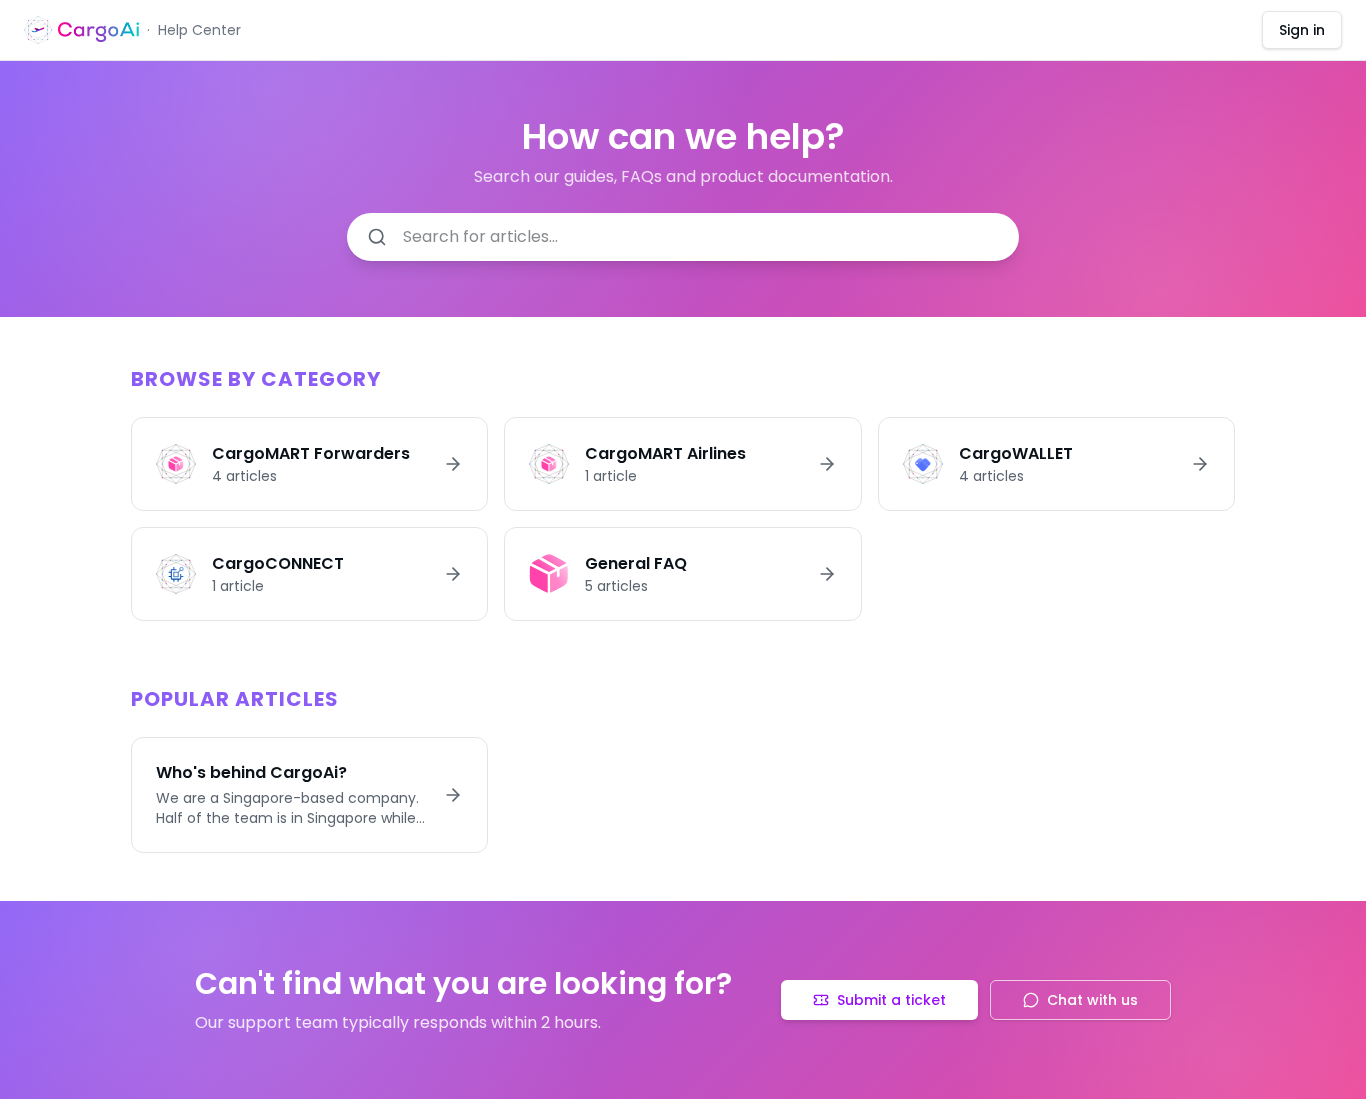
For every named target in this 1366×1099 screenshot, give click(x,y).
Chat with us (1092, 1000)
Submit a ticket (891, 1000)
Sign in (1302, 30)
